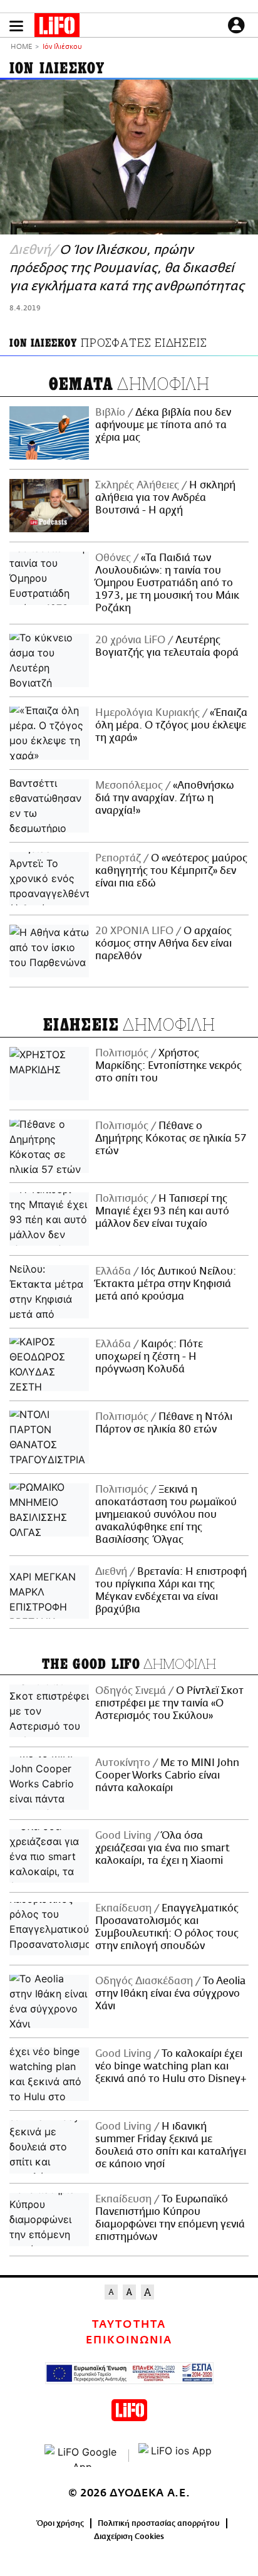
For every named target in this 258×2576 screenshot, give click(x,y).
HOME (21, 47)
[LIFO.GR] (57, 28)
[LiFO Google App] (82, 2456)
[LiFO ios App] (176, 2456)
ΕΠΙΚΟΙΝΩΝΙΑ (129, 2340)
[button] (16, 26)
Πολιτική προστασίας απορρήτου (159, 2523)
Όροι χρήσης (60, 2523)
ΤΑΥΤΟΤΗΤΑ (129, 2325)
